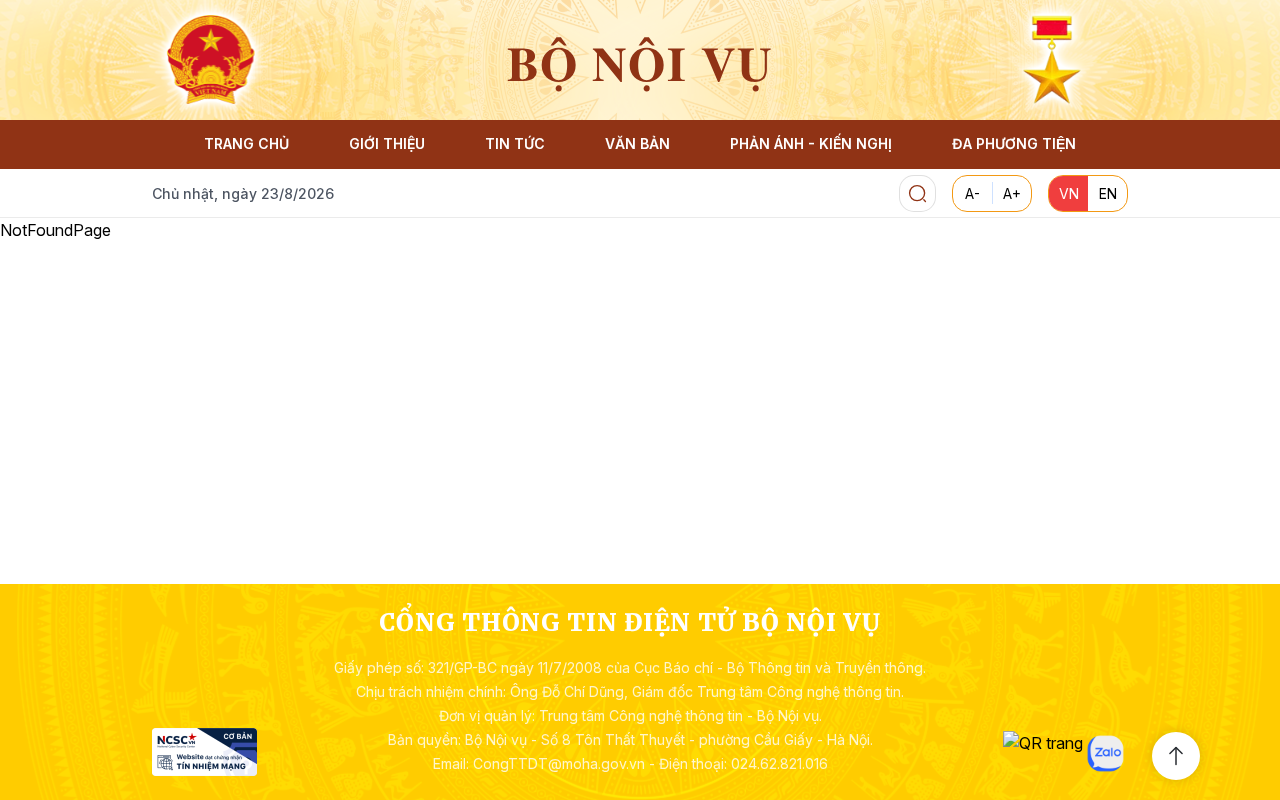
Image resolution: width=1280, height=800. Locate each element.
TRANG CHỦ (246, 143)
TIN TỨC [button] (515, 143)
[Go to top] (1176, 756)
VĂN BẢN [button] (637, 143)
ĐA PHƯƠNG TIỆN (1014, 143)
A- (972, 193)
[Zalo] (1105, 753)
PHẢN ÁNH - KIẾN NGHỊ (811, 143)
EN (1108, 193)
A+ (1012, 193)
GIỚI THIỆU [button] (387, 143)
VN (1069, 193)
